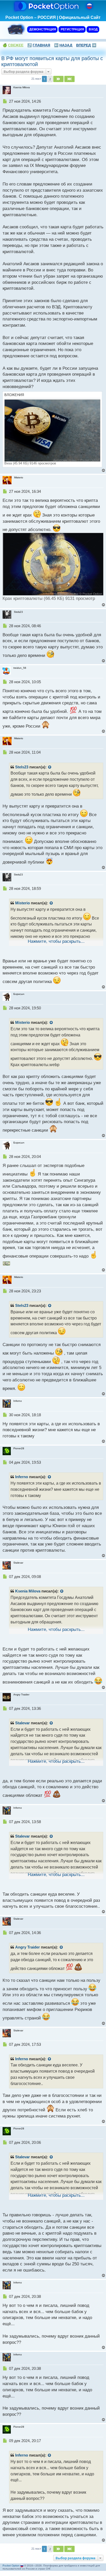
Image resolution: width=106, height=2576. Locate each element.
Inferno (22, 1477)
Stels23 (22, 767)
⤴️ (39, 45)
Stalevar (23, 1723)
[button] (58, 79)
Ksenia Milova (28, 1591)
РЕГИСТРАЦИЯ (72, 29)
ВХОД (93, 29)
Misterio (23, 903)
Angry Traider (28, 1947)
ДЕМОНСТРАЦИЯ (42, 29)
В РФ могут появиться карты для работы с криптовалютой (52, 61)
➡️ (86, 45)
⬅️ (63, 45)
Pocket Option (11, 2566)
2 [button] (50, 79)
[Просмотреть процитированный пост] (50, 767)
